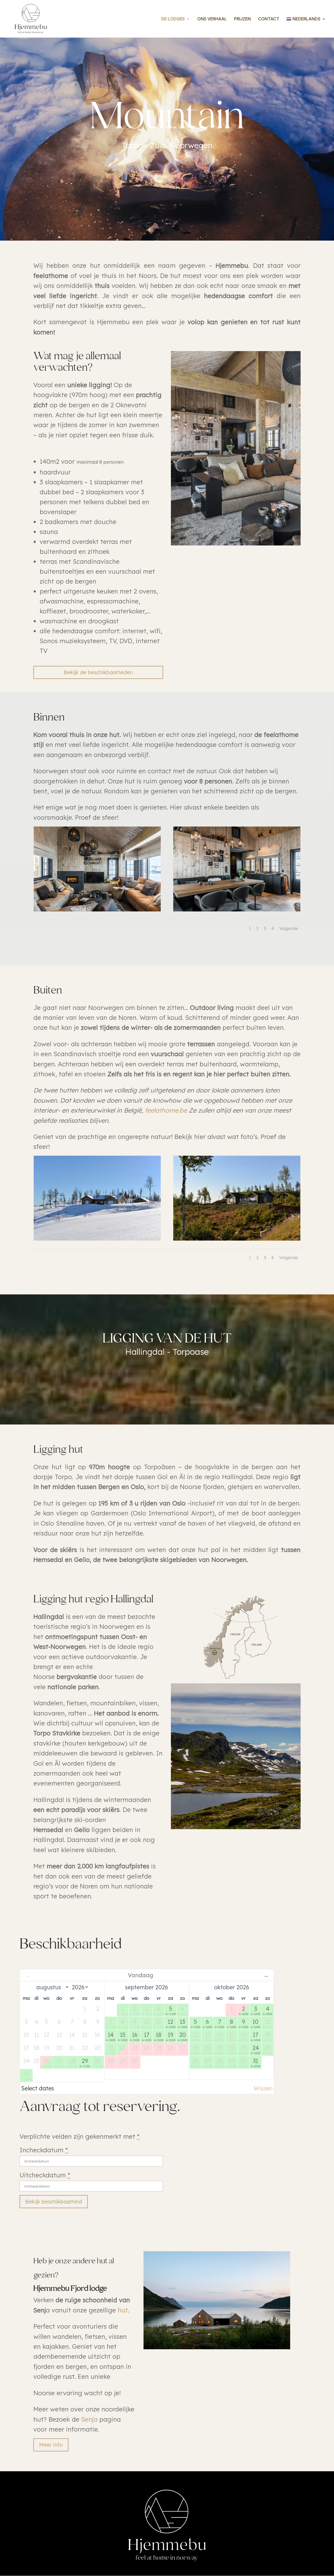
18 (159, 2036)
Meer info (51, 2445)
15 (123, 2036)
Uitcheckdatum (45, 2175)
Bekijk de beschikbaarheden (98, 672)
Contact (269, 19)
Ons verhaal (212, 19)
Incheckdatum (44, 2150)
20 (182, 2036)
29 (85, 2063)
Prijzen (242, 19)
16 (135, 2036)
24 (255, 2049)
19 (171, 2036)
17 (147, 2036)
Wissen (263, 2088)
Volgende (289, 928)
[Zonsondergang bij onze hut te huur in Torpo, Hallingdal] (237, 1238)
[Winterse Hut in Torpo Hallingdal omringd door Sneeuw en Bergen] (97, 1238)
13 (182, 2023)
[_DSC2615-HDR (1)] (97, 909)
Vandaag (141, 1975)
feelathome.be (166, 1110)
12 (171, 2023)
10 (255, 2023)
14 (111, 2036)
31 (255, 2063)
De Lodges (173, 19)
